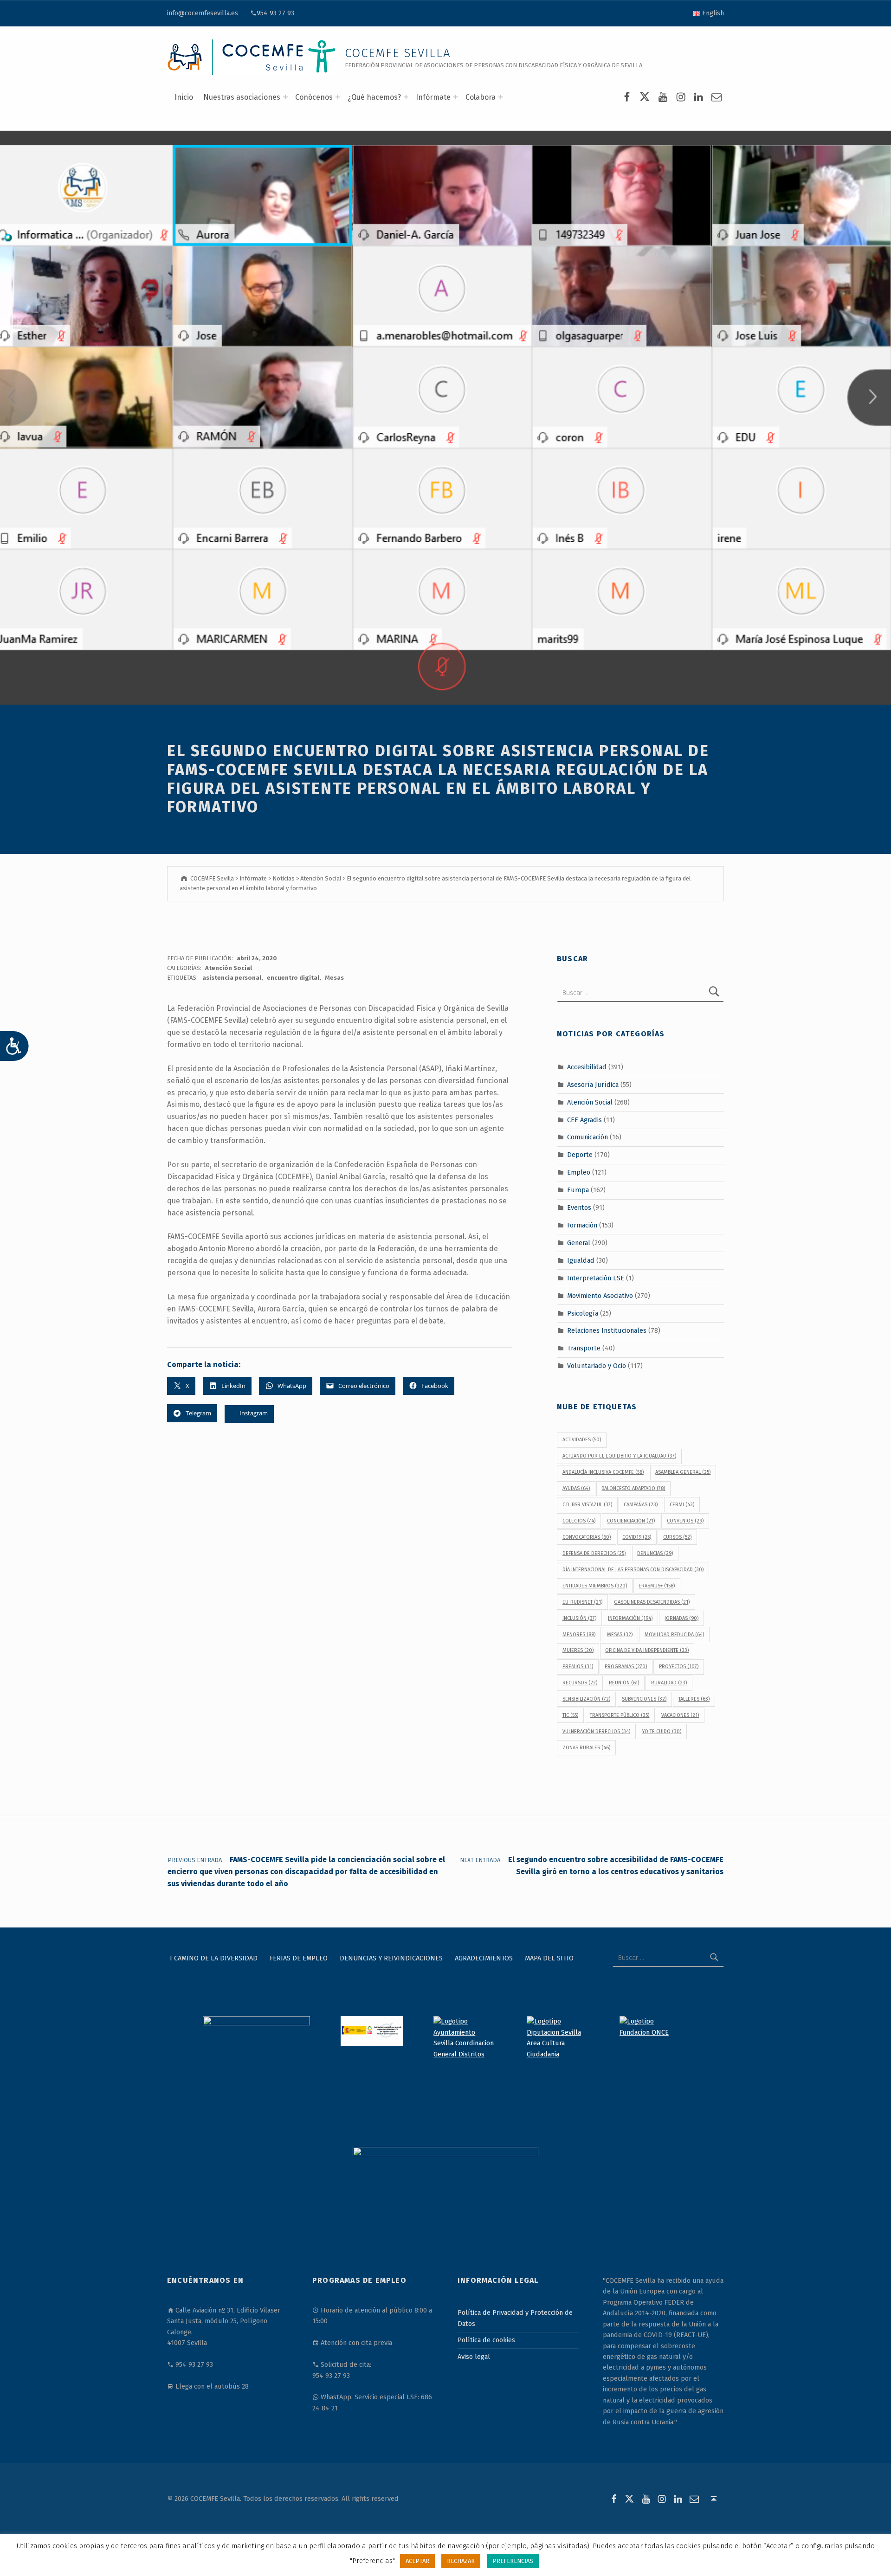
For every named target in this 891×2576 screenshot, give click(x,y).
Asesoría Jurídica (593, 1085)
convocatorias (587, 1537)
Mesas (334, 978)
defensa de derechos (594, 1553)
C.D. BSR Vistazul (587, 1505)
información (630, 1618)
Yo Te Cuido (662, 1731)
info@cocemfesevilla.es (203, 13)
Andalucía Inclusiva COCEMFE (603, 1472)
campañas (641, 1505)
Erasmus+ (657, 1586)
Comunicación (588, 1137)
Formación (582, 1225)
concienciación (631, 1521)
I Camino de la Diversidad (214, 1958)
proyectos (679, 1667)
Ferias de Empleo (299, 1958)
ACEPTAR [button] (417, 2561)
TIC (570, 1715)
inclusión (579, 1618)
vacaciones (680, 1715)
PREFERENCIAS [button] (513, 2561)
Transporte (584, 1348)
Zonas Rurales (586, 1748)
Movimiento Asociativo (600, 1295)
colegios (579, 1521)
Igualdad (581, 1260)
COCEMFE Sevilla (398, 53)
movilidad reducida (674, 1635)
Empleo (579, 1172)
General (579, 1243)
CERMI (682, 1505)
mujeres (578, 1650)
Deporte (580, 1155)
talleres (694, 1699)
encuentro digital (293, 978)
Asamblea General (683, 1472)
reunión (624, 1683)
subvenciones (644, 1699)
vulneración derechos (596, 1731)
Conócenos (314, 97)
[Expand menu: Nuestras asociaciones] (285, 97)
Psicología (583, 1313)
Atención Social (229, 968)
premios (578, 1667)
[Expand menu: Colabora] (501, 97)
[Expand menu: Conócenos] (338, 97)
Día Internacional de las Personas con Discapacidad (633, 1570)
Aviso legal (474, 2357)
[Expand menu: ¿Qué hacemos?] (406, 97)
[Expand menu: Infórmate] (456, 97)
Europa (578, 1190)
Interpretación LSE (596, 1278)
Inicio (184, 97)
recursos (580, 1683)
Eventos (579, 1208)
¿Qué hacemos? (374, 97)
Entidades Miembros (595, 1586)
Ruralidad (669, 1683)
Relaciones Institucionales (607, 1330)
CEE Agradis (584, 1119)
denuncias (655, 1553)
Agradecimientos (484, 1958)
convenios (685, 1521)
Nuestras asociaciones (242, 97)
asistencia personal (232, 978)
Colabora (481, 97)
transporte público (620, 1715)
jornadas (681, 1618)
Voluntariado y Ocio (597, 1366)
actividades (582, 1440)
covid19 (637, 1537)
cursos (677, 1537)
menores (579, 1635)
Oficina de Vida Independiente (647, 1650)
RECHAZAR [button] (461, 2561)
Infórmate (433, 97)
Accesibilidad (587, 1067)
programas (626, 1667)
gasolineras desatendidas (652, 1602)
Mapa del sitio (549, 1958)
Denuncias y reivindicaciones (391, 1958)
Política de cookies (486, 2340)
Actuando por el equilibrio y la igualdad (619, 1456)
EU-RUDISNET (582, 1602)
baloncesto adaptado (633, 1488)
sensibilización (586, 1699)
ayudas (576, 1488)
